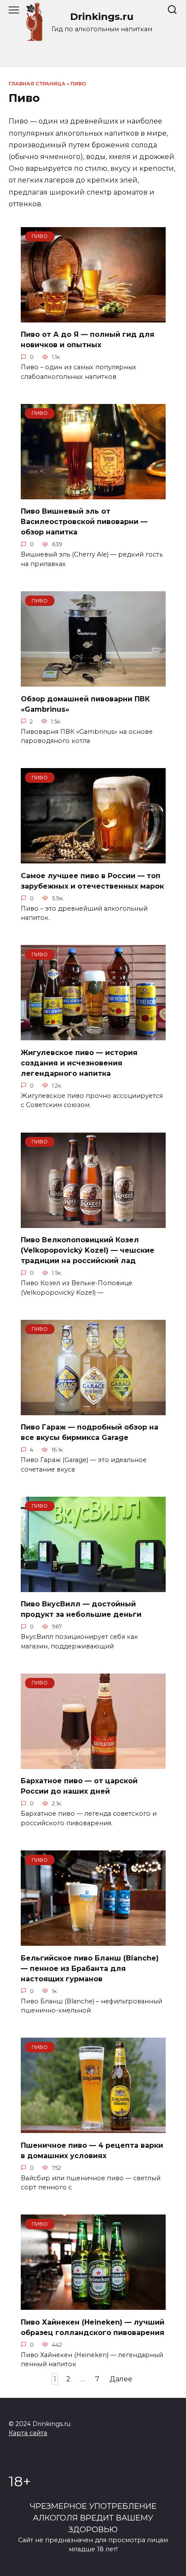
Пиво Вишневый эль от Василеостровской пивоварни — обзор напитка (84, 522)
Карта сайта (28, 2433)
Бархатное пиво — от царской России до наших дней (79, 1786)
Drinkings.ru (102, 16)
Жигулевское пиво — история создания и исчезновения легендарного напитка (79, 1063)
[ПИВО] (93, 317)
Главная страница (37, 84)
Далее (121, 2379)
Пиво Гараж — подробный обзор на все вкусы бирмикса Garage (90, 1432)
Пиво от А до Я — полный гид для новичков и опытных (88, 340)
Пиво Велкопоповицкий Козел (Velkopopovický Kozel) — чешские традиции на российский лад (88, 1250)
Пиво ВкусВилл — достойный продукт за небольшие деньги (81, 1609)
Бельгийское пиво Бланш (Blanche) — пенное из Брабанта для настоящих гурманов (90, 1968)
